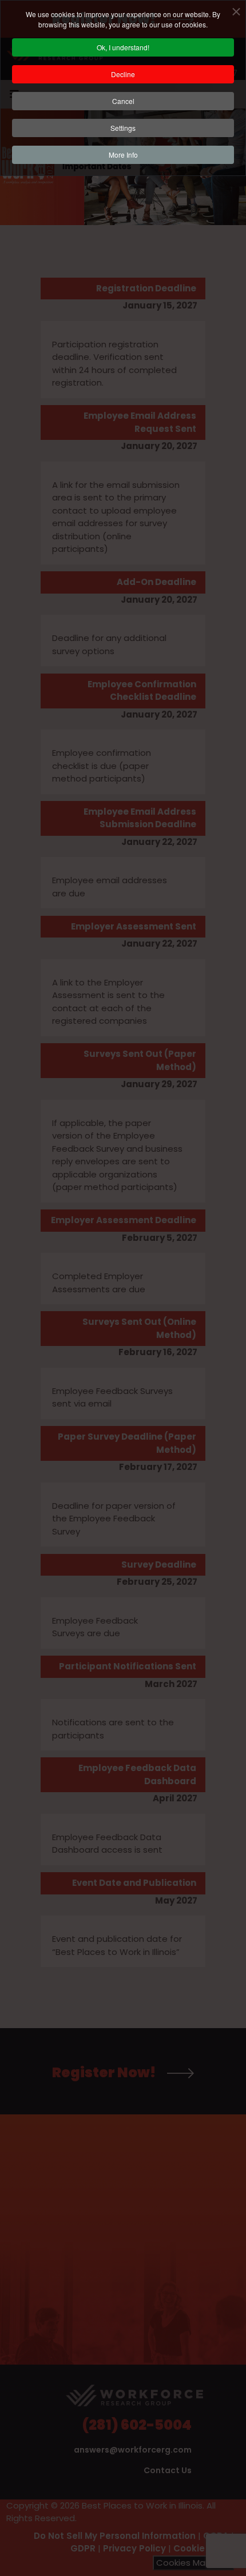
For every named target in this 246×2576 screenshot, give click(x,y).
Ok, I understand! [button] (123, 47)
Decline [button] (123, 74)
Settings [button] (123, 128)
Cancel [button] (123, 101)
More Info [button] (123, 155)
